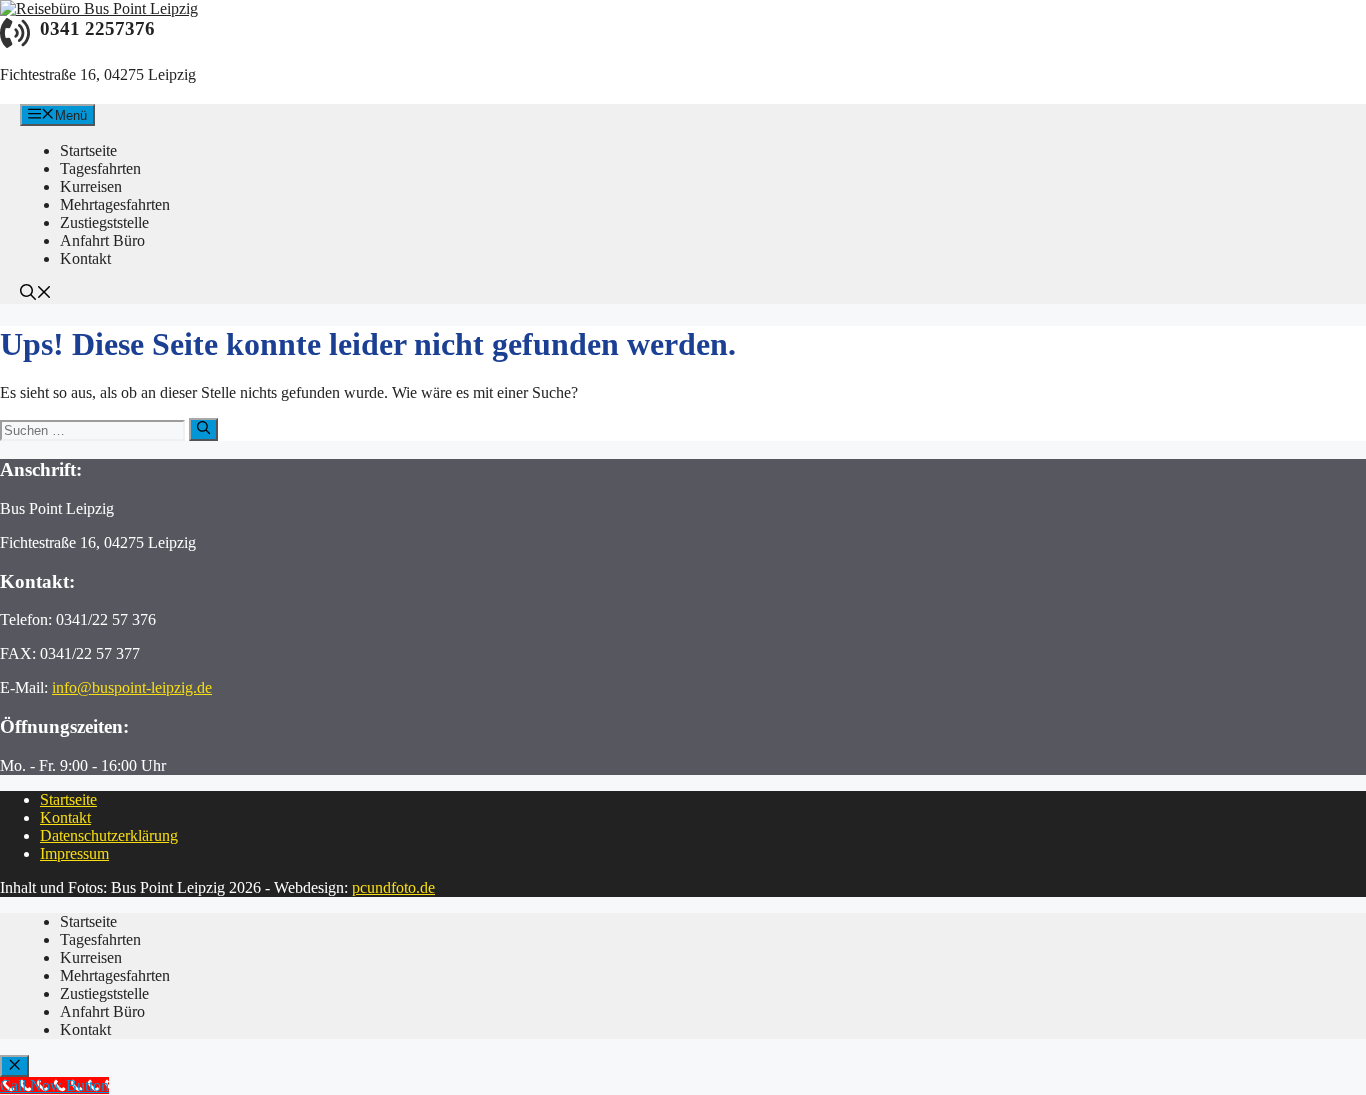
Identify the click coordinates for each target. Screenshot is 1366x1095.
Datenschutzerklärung (109, 835)
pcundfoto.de (393, 887)
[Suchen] (203, 429)
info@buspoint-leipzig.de (132, 687)
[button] (36, 294)
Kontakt (65, 817)
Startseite (68, 799)
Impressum (74, 853)
